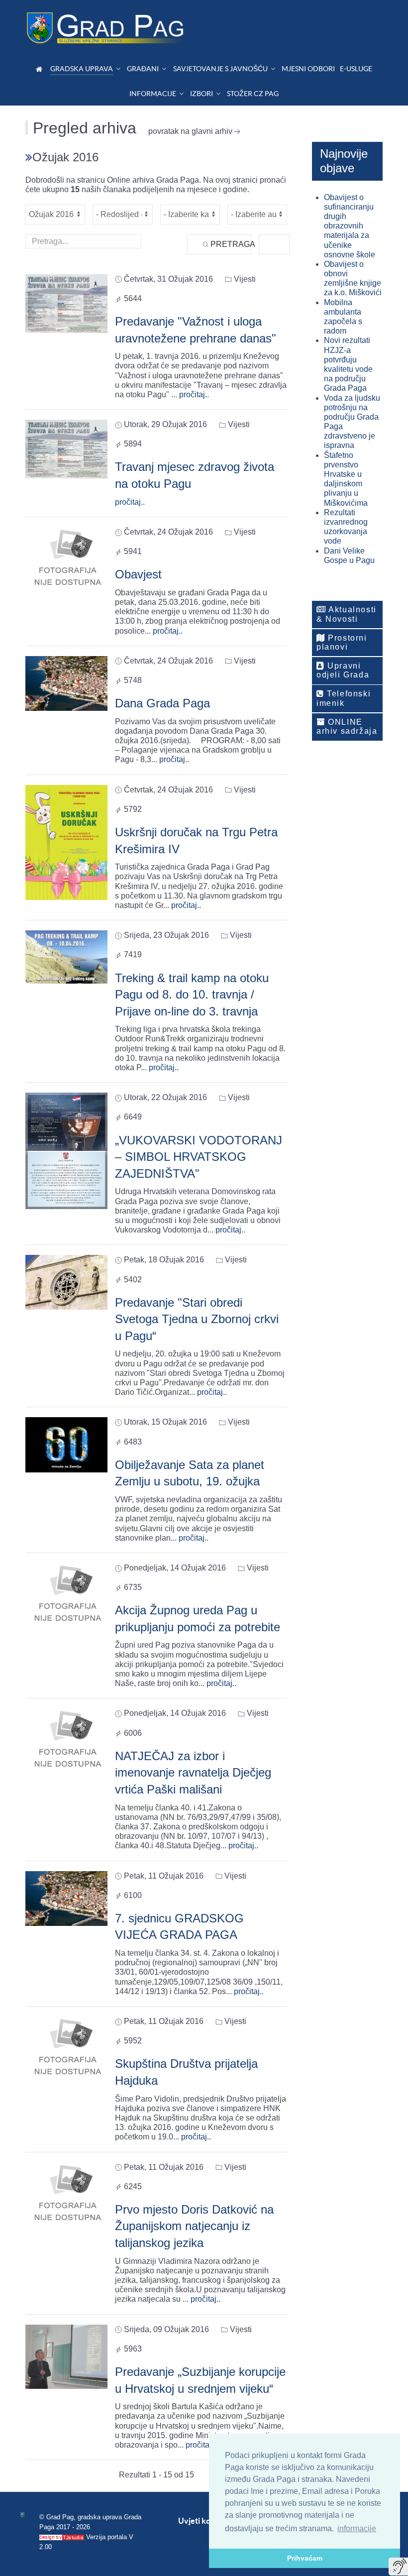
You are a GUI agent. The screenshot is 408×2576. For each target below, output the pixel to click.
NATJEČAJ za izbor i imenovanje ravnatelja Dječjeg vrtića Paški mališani (193, 1773)
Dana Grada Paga (162, 703)
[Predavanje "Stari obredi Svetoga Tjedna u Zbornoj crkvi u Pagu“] (66, 1282)
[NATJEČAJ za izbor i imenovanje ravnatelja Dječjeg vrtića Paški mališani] (66, 1739)
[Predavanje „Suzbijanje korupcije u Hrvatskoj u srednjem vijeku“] (66, 2356)
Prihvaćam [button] (305, 2558)
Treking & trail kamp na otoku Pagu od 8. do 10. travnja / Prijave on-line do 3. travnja (192, 995)
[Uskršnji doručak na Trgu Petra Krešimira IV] (66, 842)
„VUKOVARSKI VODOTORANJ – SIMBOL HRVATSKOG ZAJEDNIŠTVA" (199, 1157)
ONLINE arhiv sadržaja (347, 727)
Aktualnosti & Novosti (347, 614)
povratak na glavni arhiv (190, 131)
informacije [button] (357, 2528)
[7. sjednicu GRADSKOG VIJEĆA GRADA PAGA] (66, 1898)
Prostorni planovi (342, 642)
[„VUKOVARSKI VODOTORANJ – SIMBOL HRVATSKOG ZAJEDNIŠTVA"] (66, 1150)
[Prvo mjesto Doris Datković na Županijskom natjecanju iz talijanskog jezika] (66, 2193)
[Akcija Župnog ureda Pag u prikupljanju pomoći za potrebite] (66, 1594)
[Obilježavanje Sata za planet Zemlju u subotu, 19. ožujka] (66, 1444)
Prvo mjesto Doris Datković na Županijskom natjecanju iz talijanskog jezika (194, 2226)
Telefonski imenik (344, 698)
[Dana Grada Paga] (66, 683)
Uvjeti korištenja (208, 2521)
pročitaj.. (194, 394)
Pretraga (230, 244)
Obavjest (138, 574)
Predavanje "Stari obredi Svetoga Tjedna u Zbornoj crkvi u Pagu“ (197, 1319)
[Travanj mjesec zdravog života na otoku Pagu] (66, 448)
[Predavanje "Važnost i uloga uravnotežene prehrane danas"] (66, 303)
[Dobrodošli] (41, 69)
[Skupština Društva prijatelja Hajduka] (66, 2048)
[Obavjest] (66, 558)
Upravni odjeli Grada (343, 670)
